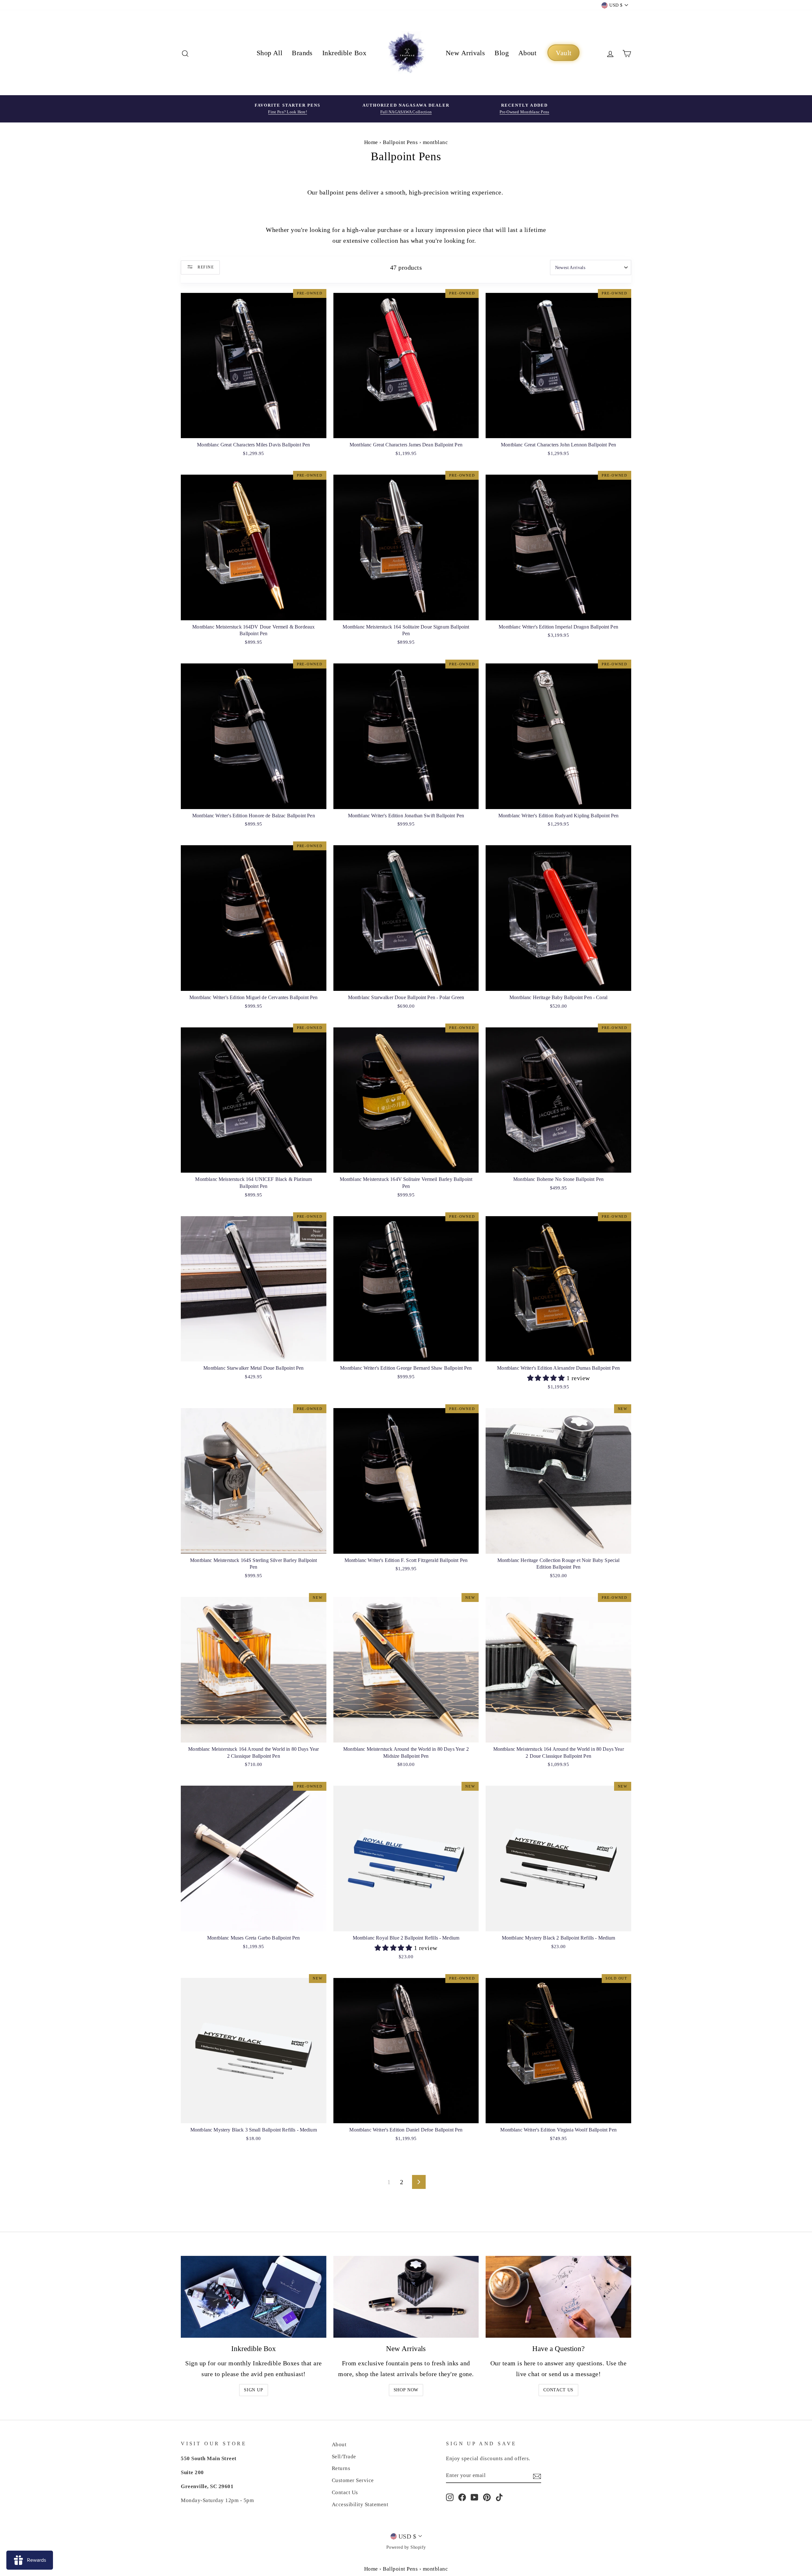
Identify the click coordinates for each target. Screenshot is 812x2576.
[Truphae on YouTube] (475, 2497)
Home (371, 142)
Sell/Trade (344, 2457)
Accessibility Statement (360, 2504)
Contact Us (558, 2390)
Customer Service (353, 2480)
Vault (563, 53)
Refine (205, 267)
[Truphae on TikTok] (499, 2497)
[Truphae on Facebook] (462, 2497)
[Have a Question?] (558, 2297)
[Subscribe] (537, 2476)
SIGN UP (254, 2390)
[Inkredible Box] (254, 2297)
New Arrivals (465, 53)
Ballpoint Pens (400, 142)
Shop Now (406, 2390)
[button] (547, 1378)
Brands (302, 53)
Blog (502, 53)
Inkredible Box (344, 53)
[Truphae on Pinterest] (487, 2497)
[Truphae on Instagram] (450, 2497)
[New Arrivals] (406, 2297)
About (527, 53)
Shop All (270, 53)
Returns (341, 2468)
